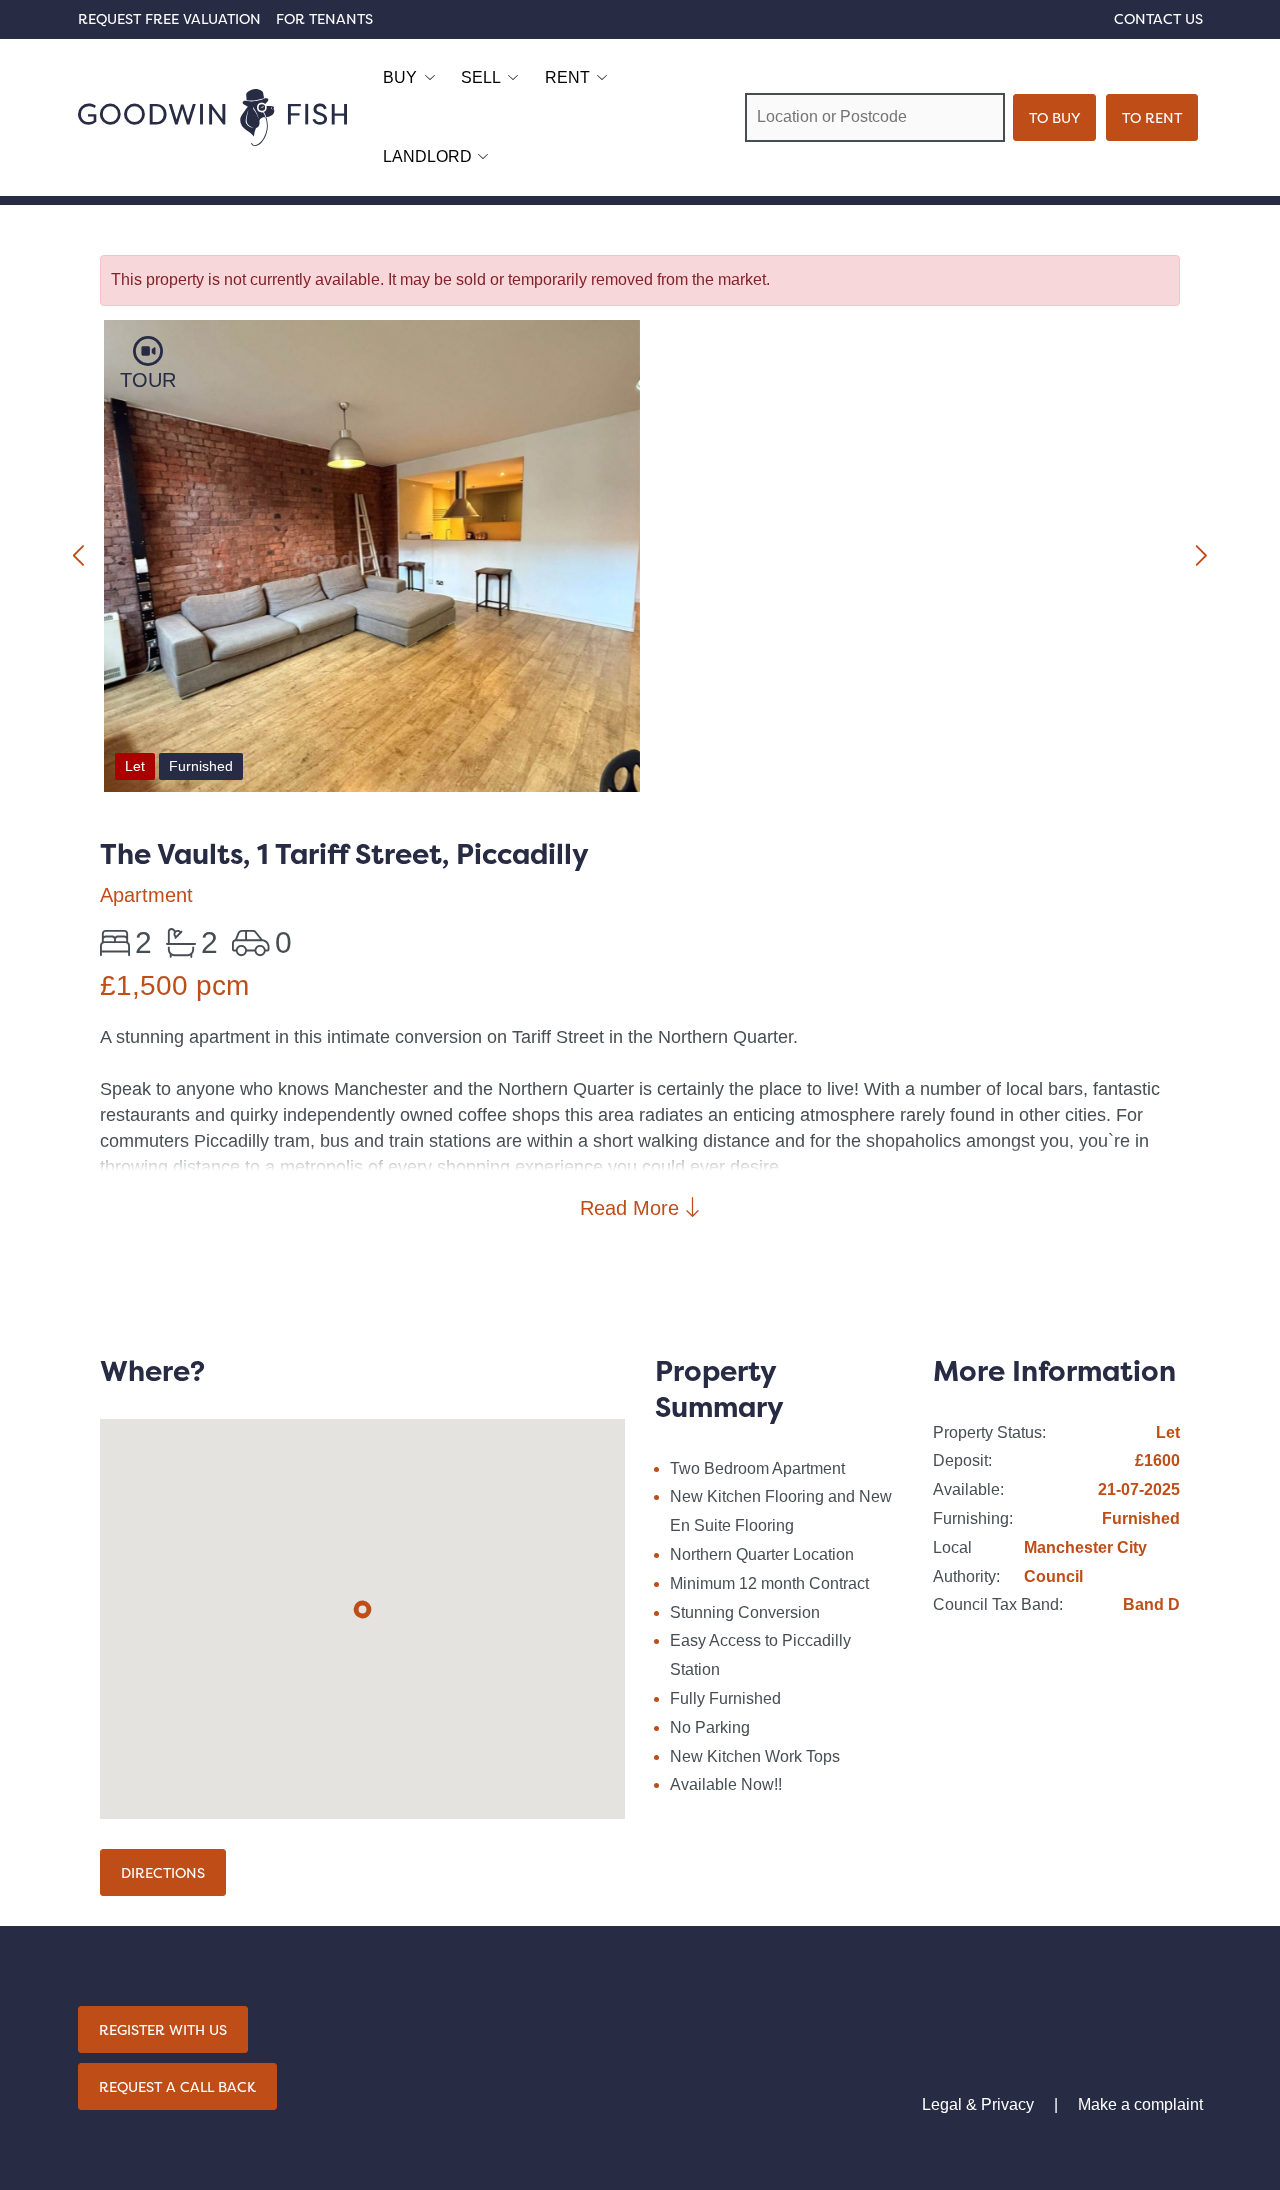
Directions (163, 1872)
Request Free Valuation (169, 18)
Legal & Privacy (978, 2104)
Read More (632, 1208)
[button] (362, 1609)
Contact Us (1158, 18)
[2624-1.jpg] (372, 560)
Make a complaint (1140, 2104)
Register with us (163, 2029)
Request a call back (177, 2086)
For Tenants (324, 18)
